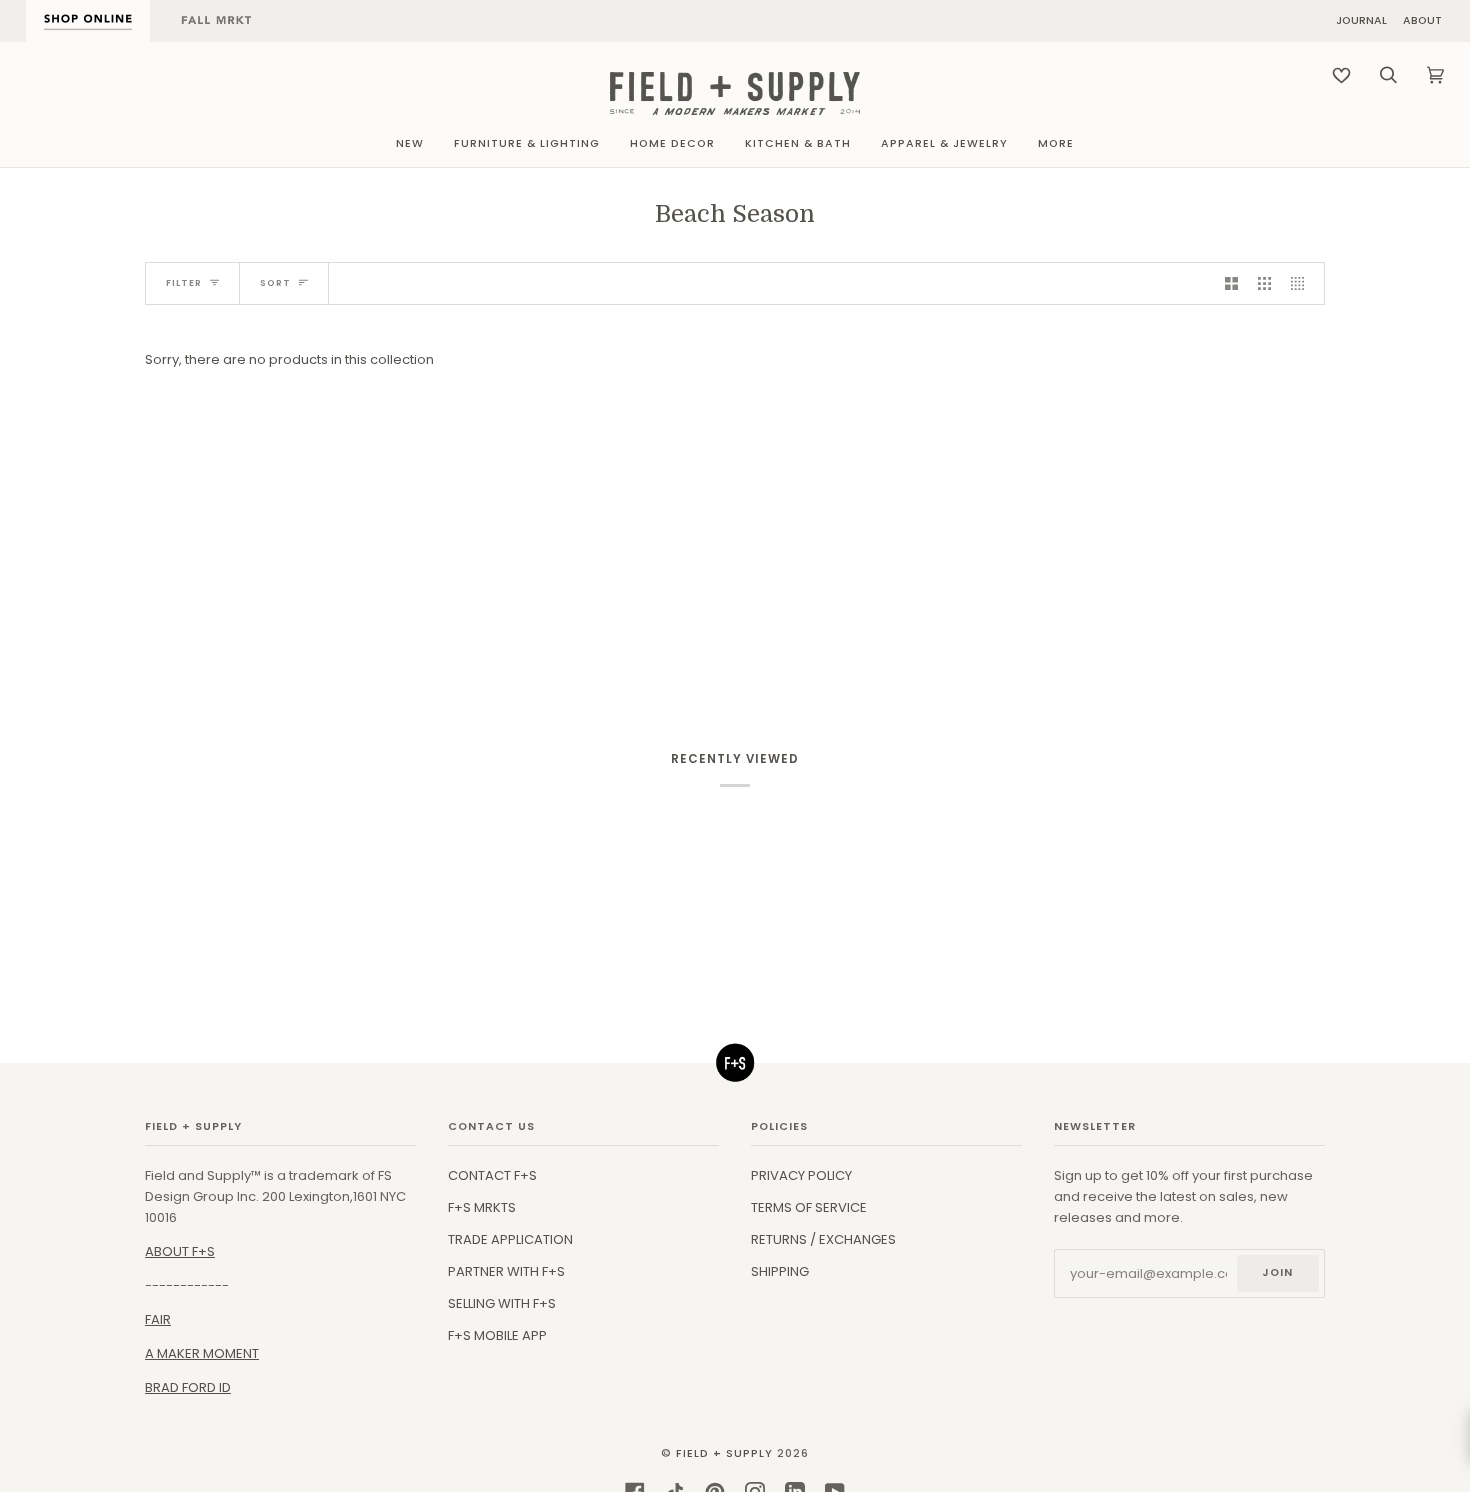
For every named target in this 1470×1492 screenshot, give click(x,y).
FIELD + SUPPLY (724, 1453)
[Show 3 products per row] (1264, 283)
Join (1277, 1272)
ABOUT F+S (180, 1251)
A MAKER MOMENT (202, 1353)
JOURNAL (1361, 21)
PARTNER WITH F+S (506, 1271)
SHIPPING (780, 1271)
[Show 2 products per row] (1231, 283)
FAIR (158, 1319)
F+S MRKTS (482, 1207)
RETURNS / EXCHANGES (823, 1239)
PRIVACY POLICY (801, 1175)
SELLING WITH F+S (502, 1303)
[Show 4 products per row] (1302, 283)
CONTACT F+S (492, 1175)
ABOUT (1422, 21)
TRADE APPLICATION (510, 1239)
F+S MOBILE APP (497, 1335)
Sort (275, 283)
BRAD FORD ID (188, 1387)
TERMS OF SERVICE (809, 1207)
